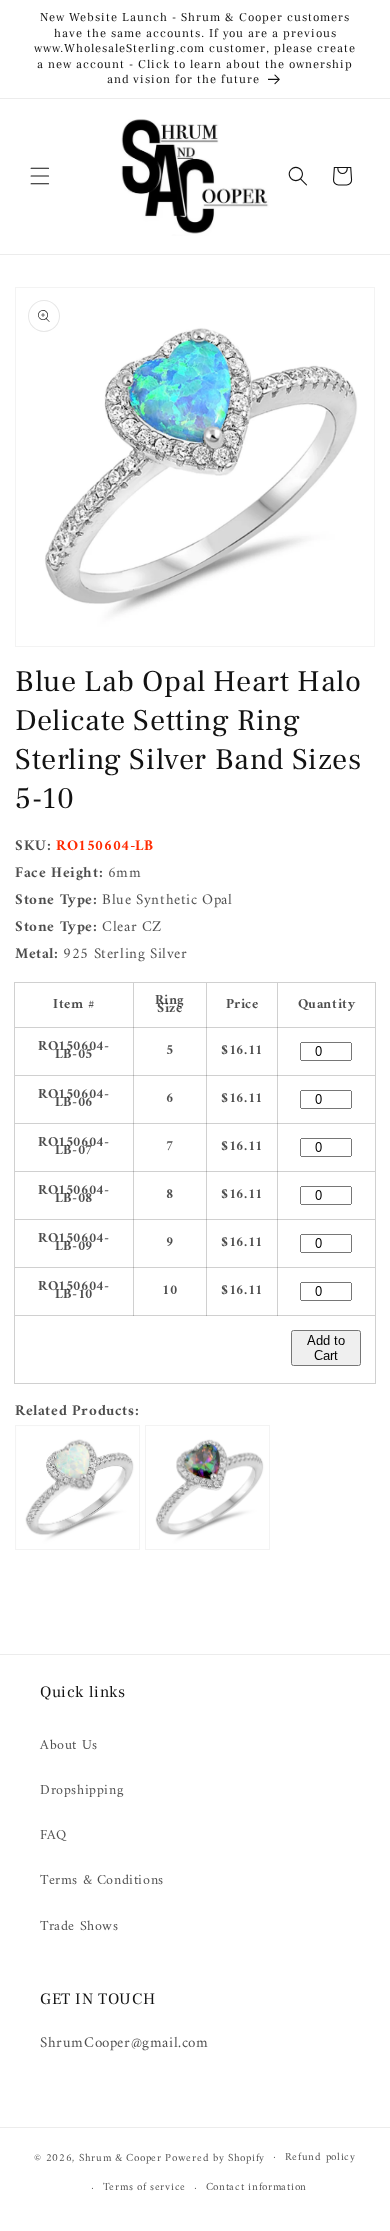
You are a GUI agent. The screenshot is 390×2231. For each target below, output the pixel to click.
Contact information (256, 2187)
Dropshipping (81, 1790)
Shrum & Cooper (120, 2157)
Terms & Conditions (102, 1880)
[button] (40, 176)
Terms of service (144, 2187)
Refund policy (320, 2157)
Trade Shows (79, 1926)
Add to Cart (326, 1348)
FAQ (53, 1835)
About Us (69, 1745)
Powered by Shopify (215, 2157)
